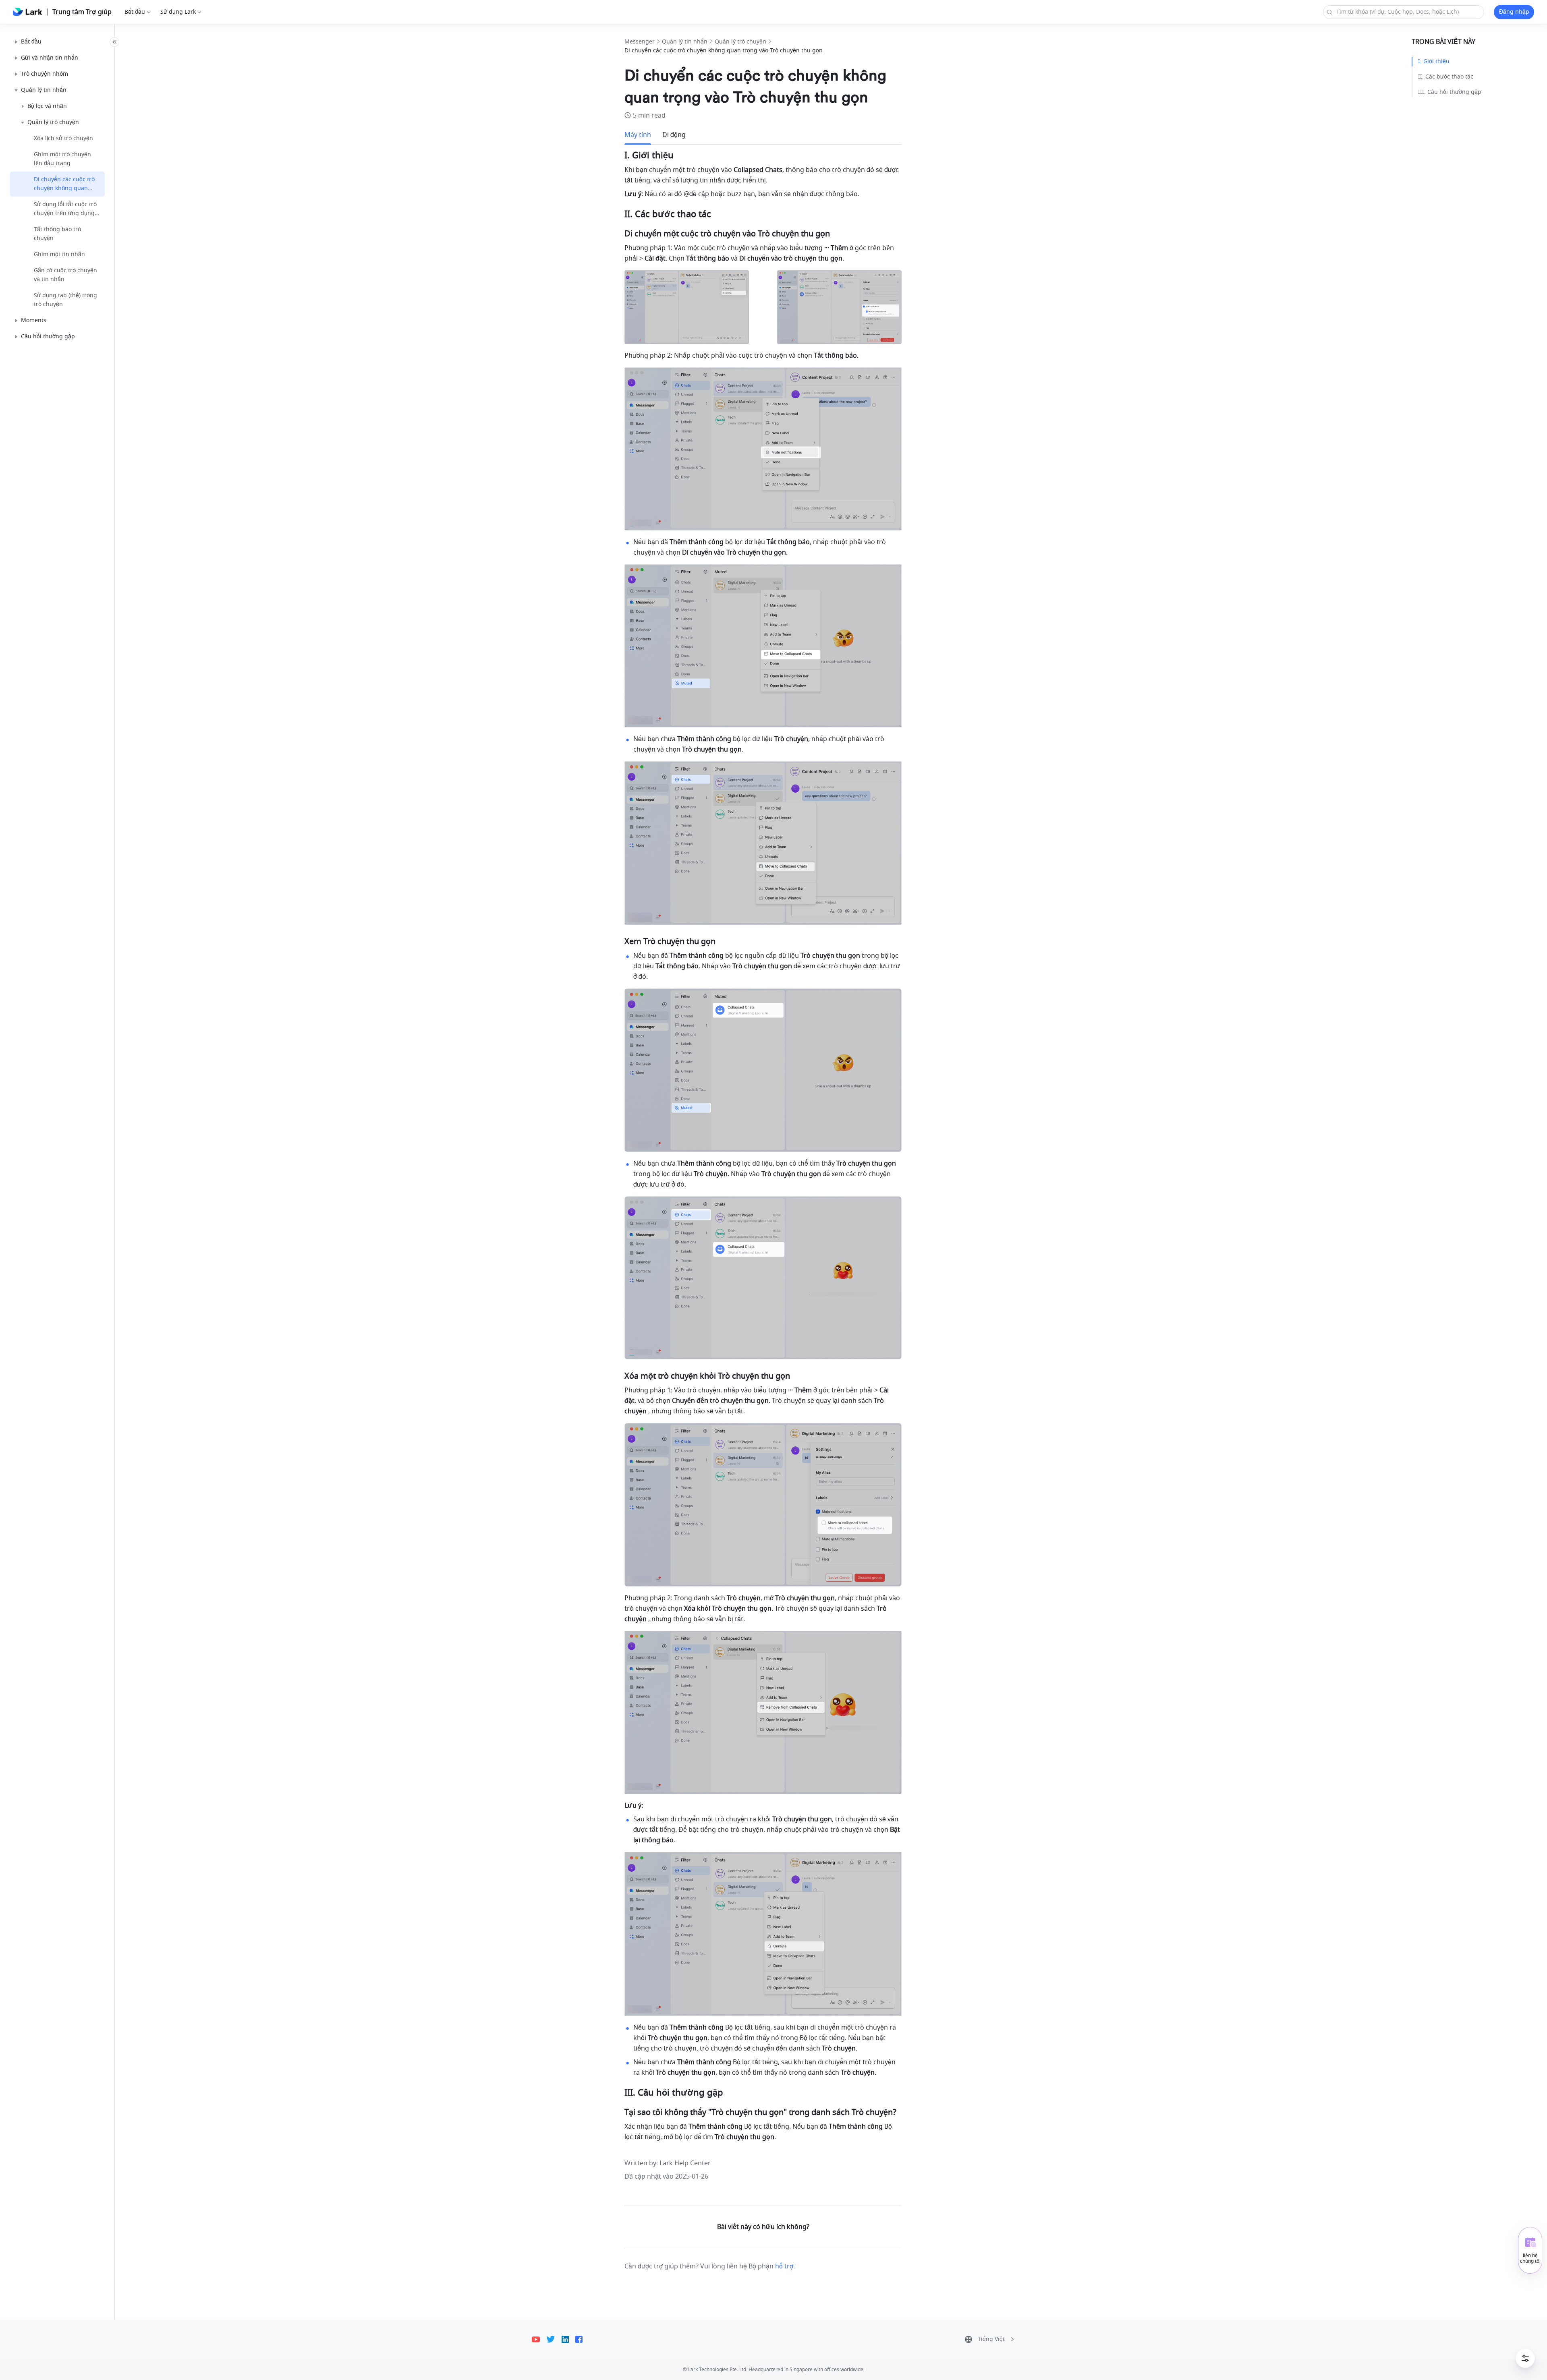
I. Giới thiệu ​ (1435, 61)
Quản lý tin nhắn (685, 42)
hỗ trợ (784, 2266)
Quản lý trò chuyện (740, 42)
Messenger (640, 42)
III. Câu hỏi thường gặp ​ (1451, 92)
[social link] (539, 2339)
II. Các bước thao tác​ (1446, 77)
